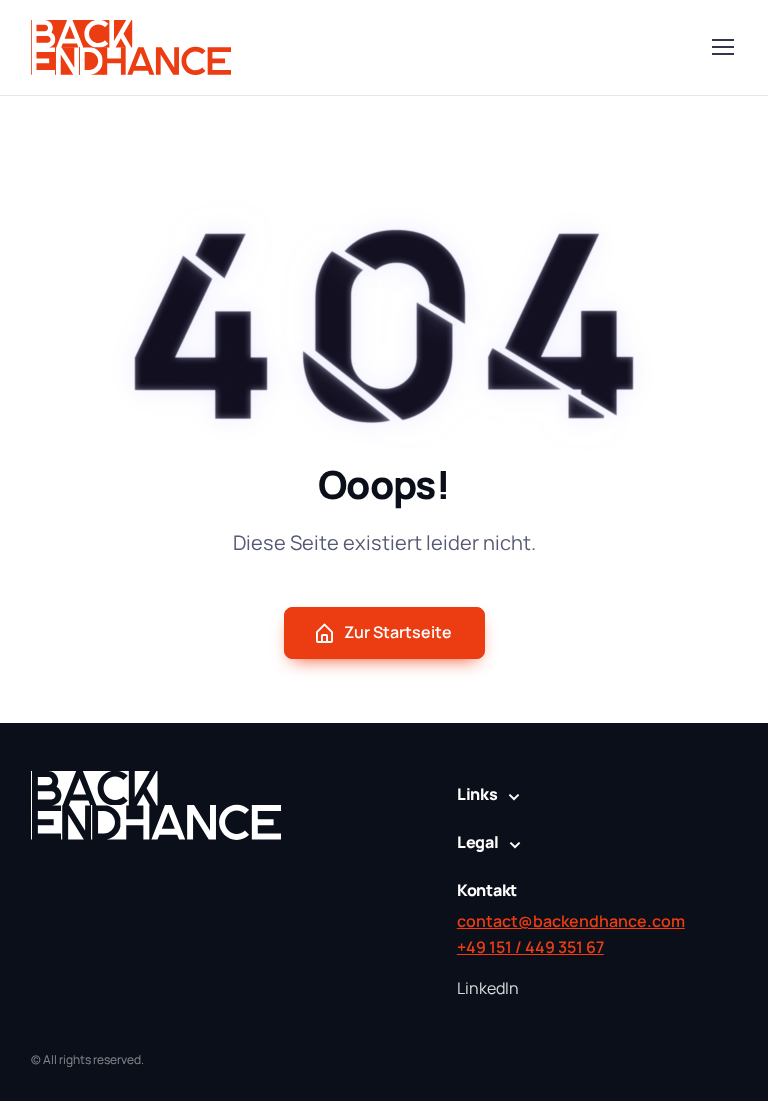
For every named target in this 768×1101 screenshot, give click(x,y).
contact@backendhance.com (571, 921)
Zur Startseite (398, 632)
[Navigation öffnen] (722, 47)
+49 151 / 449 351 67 (530, 947)
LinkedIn (488, 988)
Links (477, 794)
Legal (478, 842)
